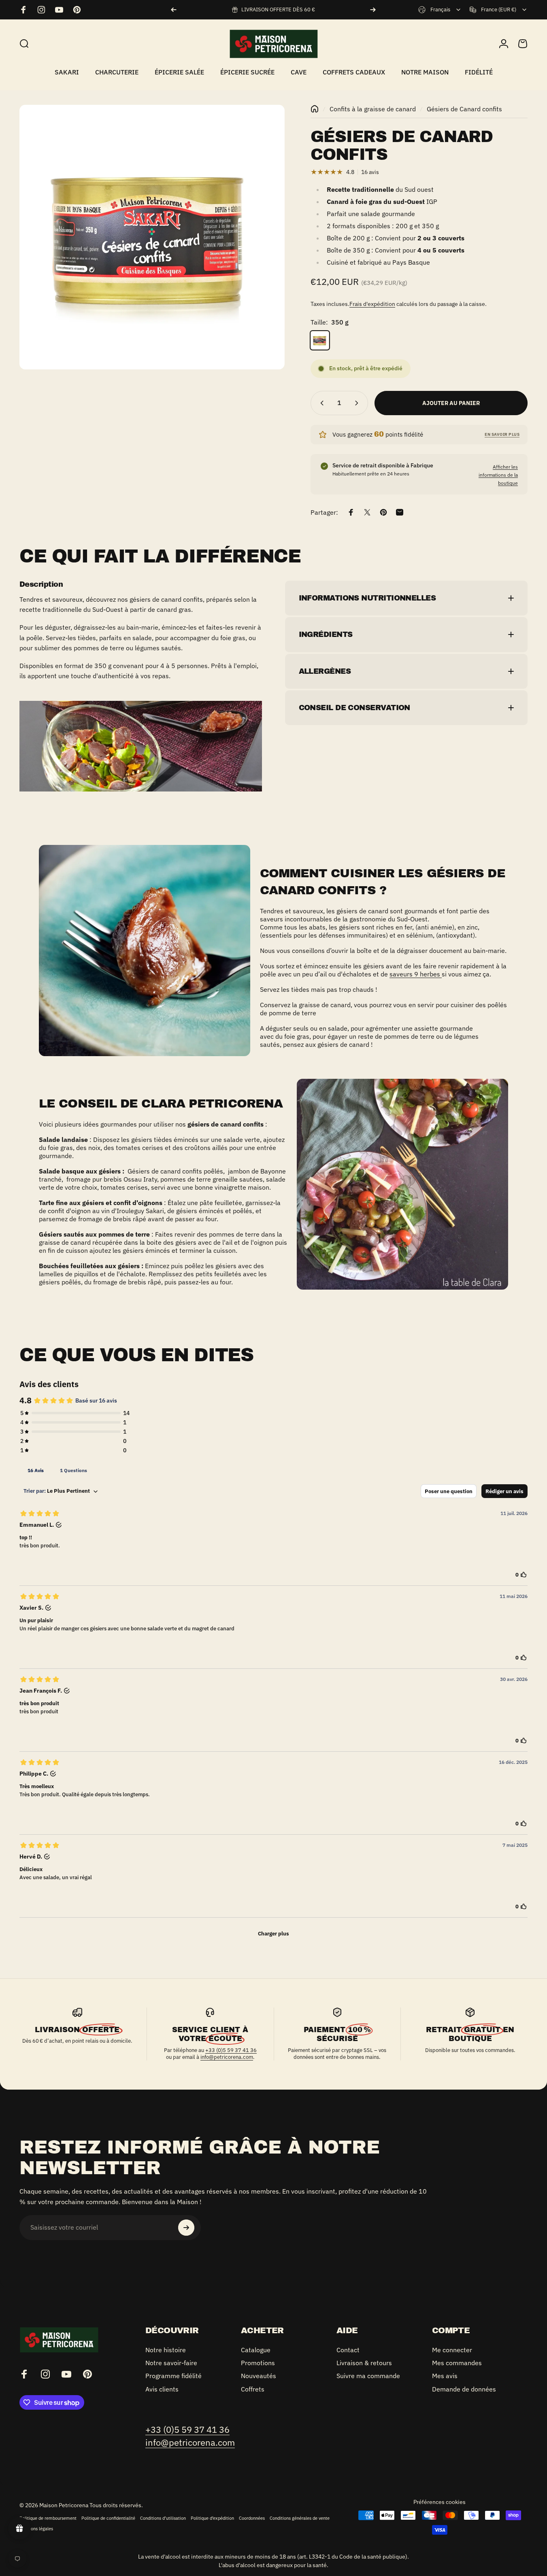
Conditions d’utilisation (163, 2518)
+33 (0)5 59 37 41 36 (231, 2050)
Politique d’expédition (212, 2518)
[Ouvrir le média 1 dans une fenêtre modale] (152, 237)
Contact (348, 2350)
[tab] (36, 1470)
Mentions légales (36, 2529)
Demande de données (464, 2389)
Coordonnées (252, 2518)
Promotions (258, 2363)
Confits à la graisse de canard (373, 109)
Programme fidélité (173, 2376)
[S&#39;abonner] (186, 2228)
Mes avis (445, 2376)
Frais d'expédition (372, 304)
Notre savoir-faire (171, 2363)
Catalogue (256, 2350)
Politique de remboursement (48, 2518)
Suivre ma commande (368, 2376)
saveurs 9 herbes (416, 974)
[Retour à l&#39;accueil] (315, 109)
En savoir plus (502, 434)
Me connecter (452, 2350)
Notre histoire (166, 2350)
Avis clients (162, 2389)
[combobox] (440, 10)
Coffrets (253, 2389)
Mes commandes (457, 2363)
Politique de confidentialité (108, 2518)
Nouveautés (259, 2376)
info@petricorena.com (227, 2057)
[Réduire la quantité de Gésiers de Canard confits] (320, 403)
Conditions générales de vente (300, 2518)
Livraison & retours (364, 2363)
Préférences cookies (440, 2502)
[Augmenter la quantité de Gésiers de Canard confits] (358, 403)
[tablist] (273, 1470)
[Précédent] (174, 10)
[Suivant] (373, 10)
